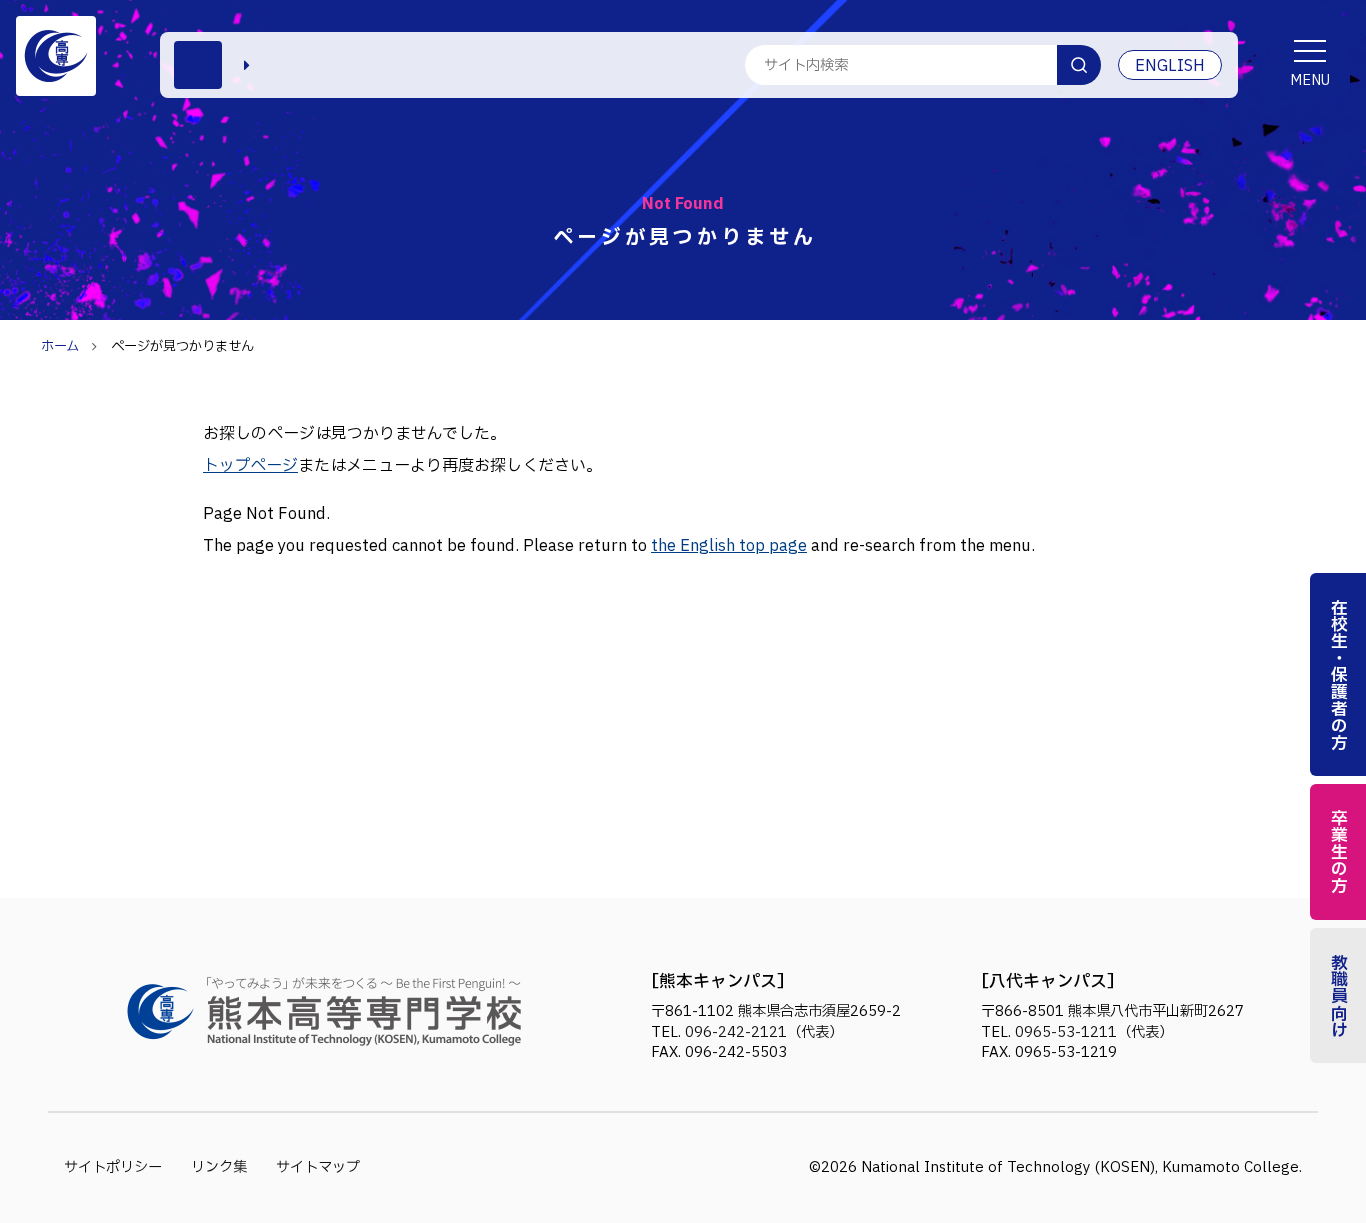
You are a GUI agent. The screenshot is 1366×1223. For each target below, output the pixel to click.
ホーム (60, 347)
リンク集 (219, 1167)
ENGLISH (1170, 66)
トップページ (250, 466)
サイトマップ (318, 1167)
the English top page (729, 546)
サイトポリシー (113, 1167)
